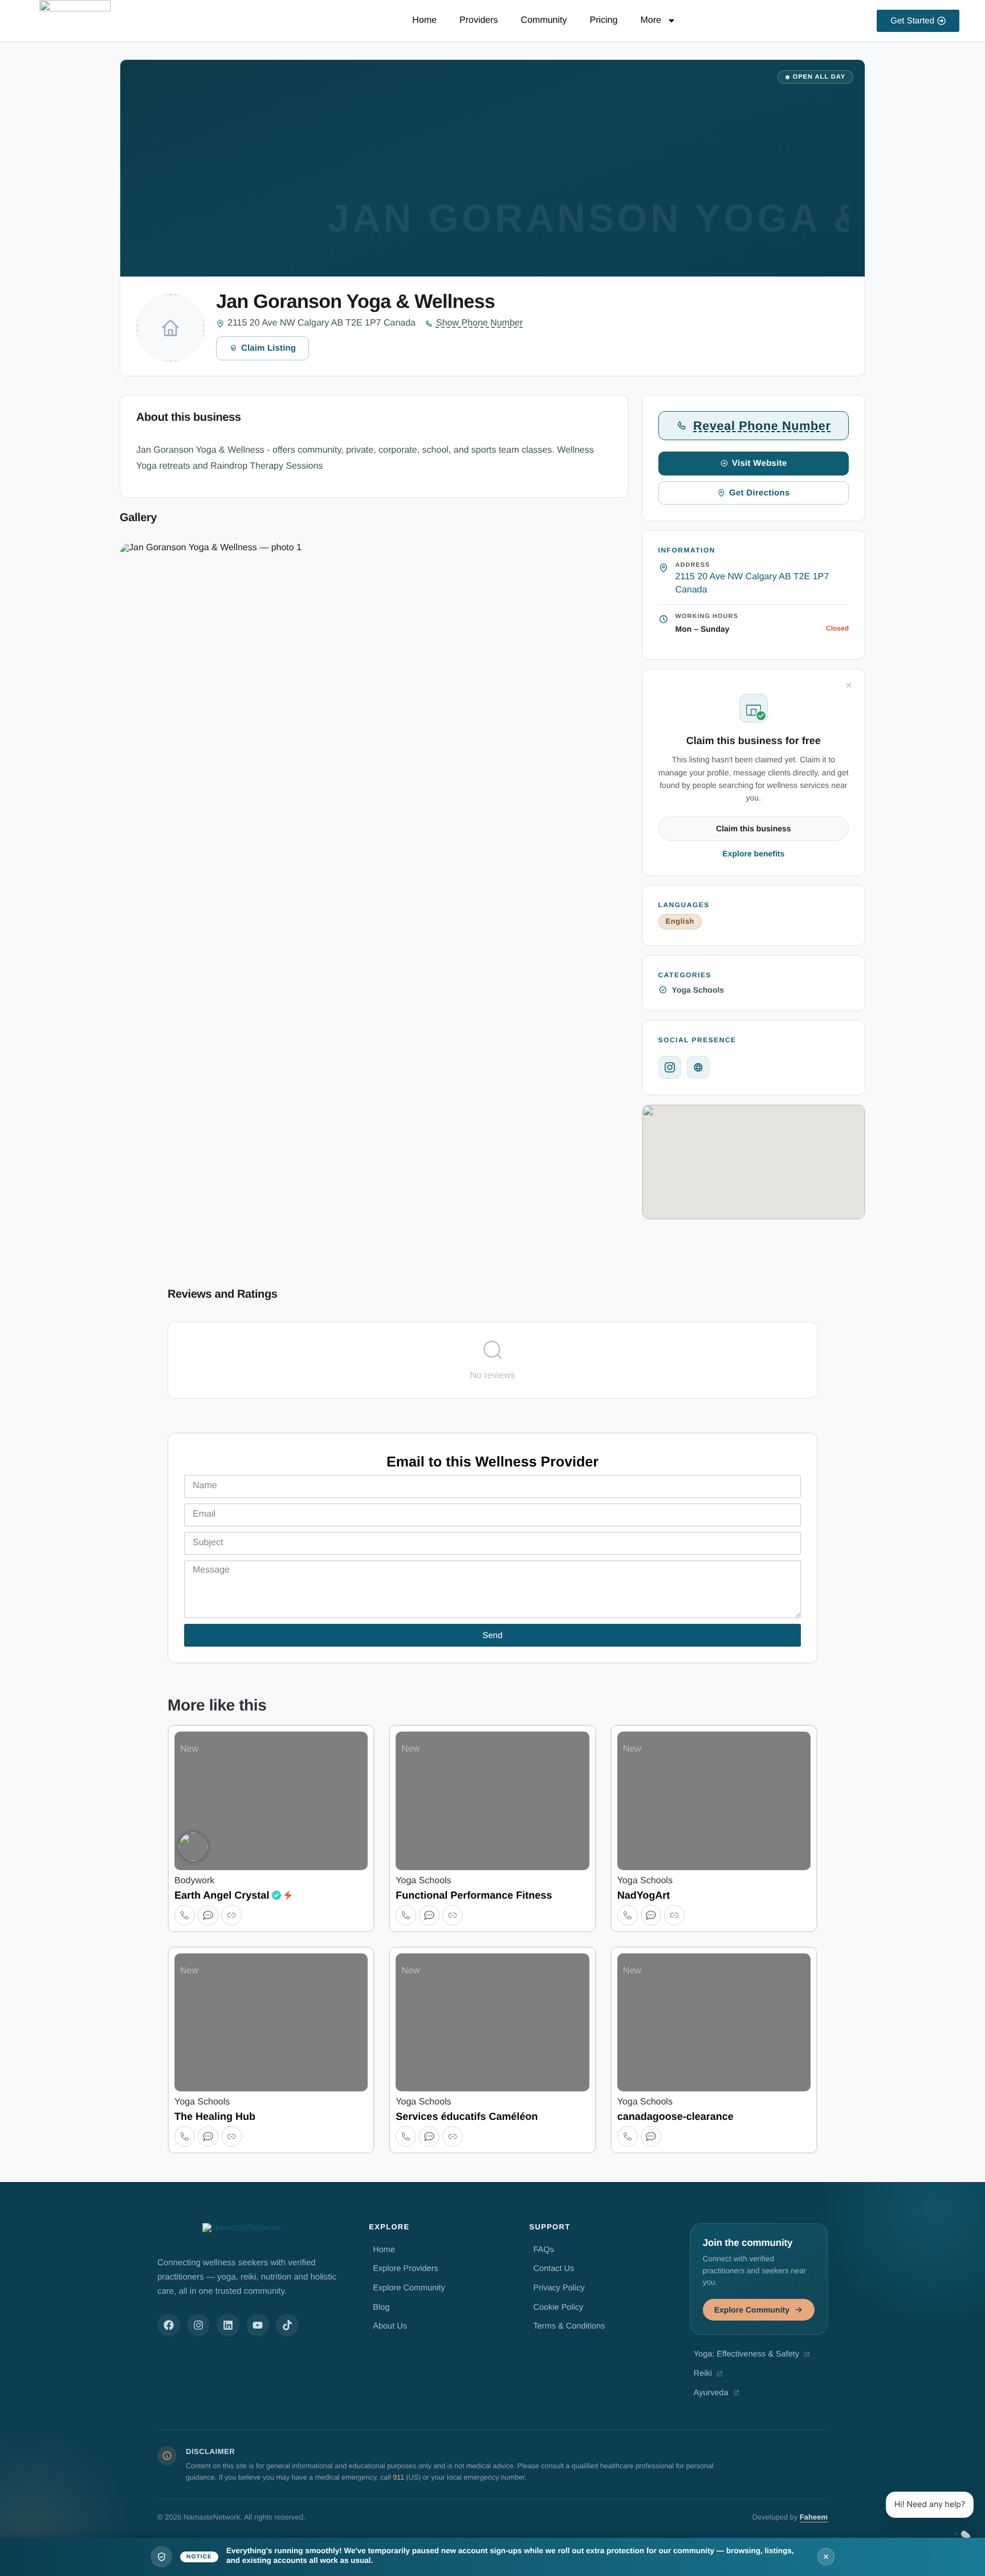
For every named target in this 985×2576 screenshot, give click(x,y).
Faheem (814, 2517)
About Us (390, 2326)
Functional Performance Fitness (474, 1895)
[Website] (698, 1067)
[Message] (208, 1915)
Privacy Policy (559, 2288)
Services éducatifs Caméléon (467, 2116)
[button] (245, 660)
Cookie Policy (559, 2307)
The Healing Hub (215, 2116)
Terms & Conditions (569, 2326)
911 (398, 2477)
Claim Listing (268, 348)
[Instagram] (670, 1067)
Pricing (604, 20)
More (650, 20)
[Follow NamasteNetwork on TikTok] (287, 2325)
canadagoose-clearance (675, 2116)
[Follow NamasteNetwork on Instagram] (198, 2325)
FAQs (544, 2250)
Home (424, 20)
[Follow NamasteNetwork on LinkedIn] (228, 2325)
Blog (381, 2307)
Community (544, 20)
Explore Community (409, 2288)
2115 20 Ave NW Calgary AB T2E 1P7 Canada (321, 323)
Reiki (703, 2374)
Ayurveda (711, 2393)
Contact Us (554, 2269)
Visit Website (760, 463)
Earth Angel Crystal (222, 1895)
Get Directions (760, 493)
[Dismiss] (849, 685)
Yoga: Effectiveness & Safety (746, 2354)
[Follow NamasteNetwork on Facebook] (169, 2325)
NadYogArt (644, 1895)
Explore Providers (405, 2269)
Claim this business (753, 828)
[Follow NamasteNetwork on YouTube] (258, 2325)
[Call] (185, 1915)
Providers (479, 20)
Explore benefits (753, 854)
